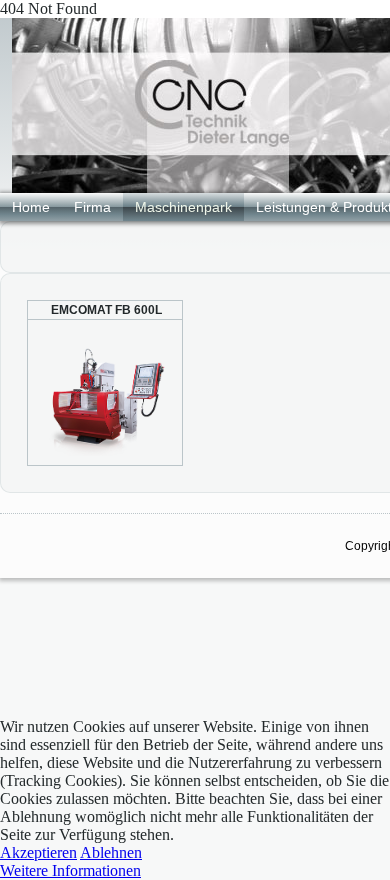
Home (31, 207)
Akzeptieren (38, 852)
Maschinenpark (183, 207)
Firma (92, 207)
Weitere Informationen (70, 870)
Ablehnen (111, 852)
